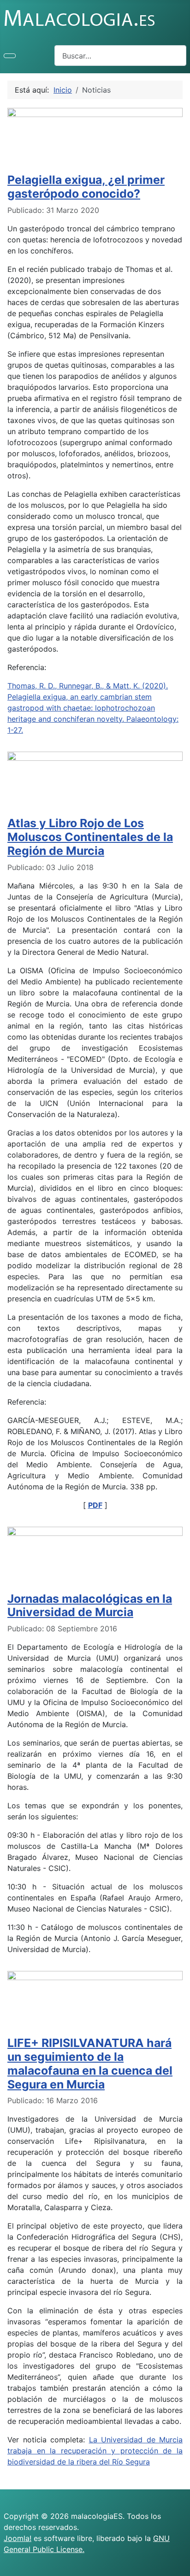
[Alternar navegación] (10, 56)
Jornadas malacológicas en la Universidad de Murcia (90, 1606)
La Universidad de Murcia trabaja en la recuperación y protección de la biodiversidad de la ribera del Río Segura (95, 2451)
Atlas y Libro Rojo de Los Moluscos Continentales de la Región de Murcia (90, 837)
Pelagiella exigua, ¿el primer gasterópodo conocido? (86, 187)
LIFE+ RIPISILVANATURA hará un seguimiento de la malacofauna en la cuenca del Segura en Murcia (90, 2064)
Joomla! (18, 2538)
